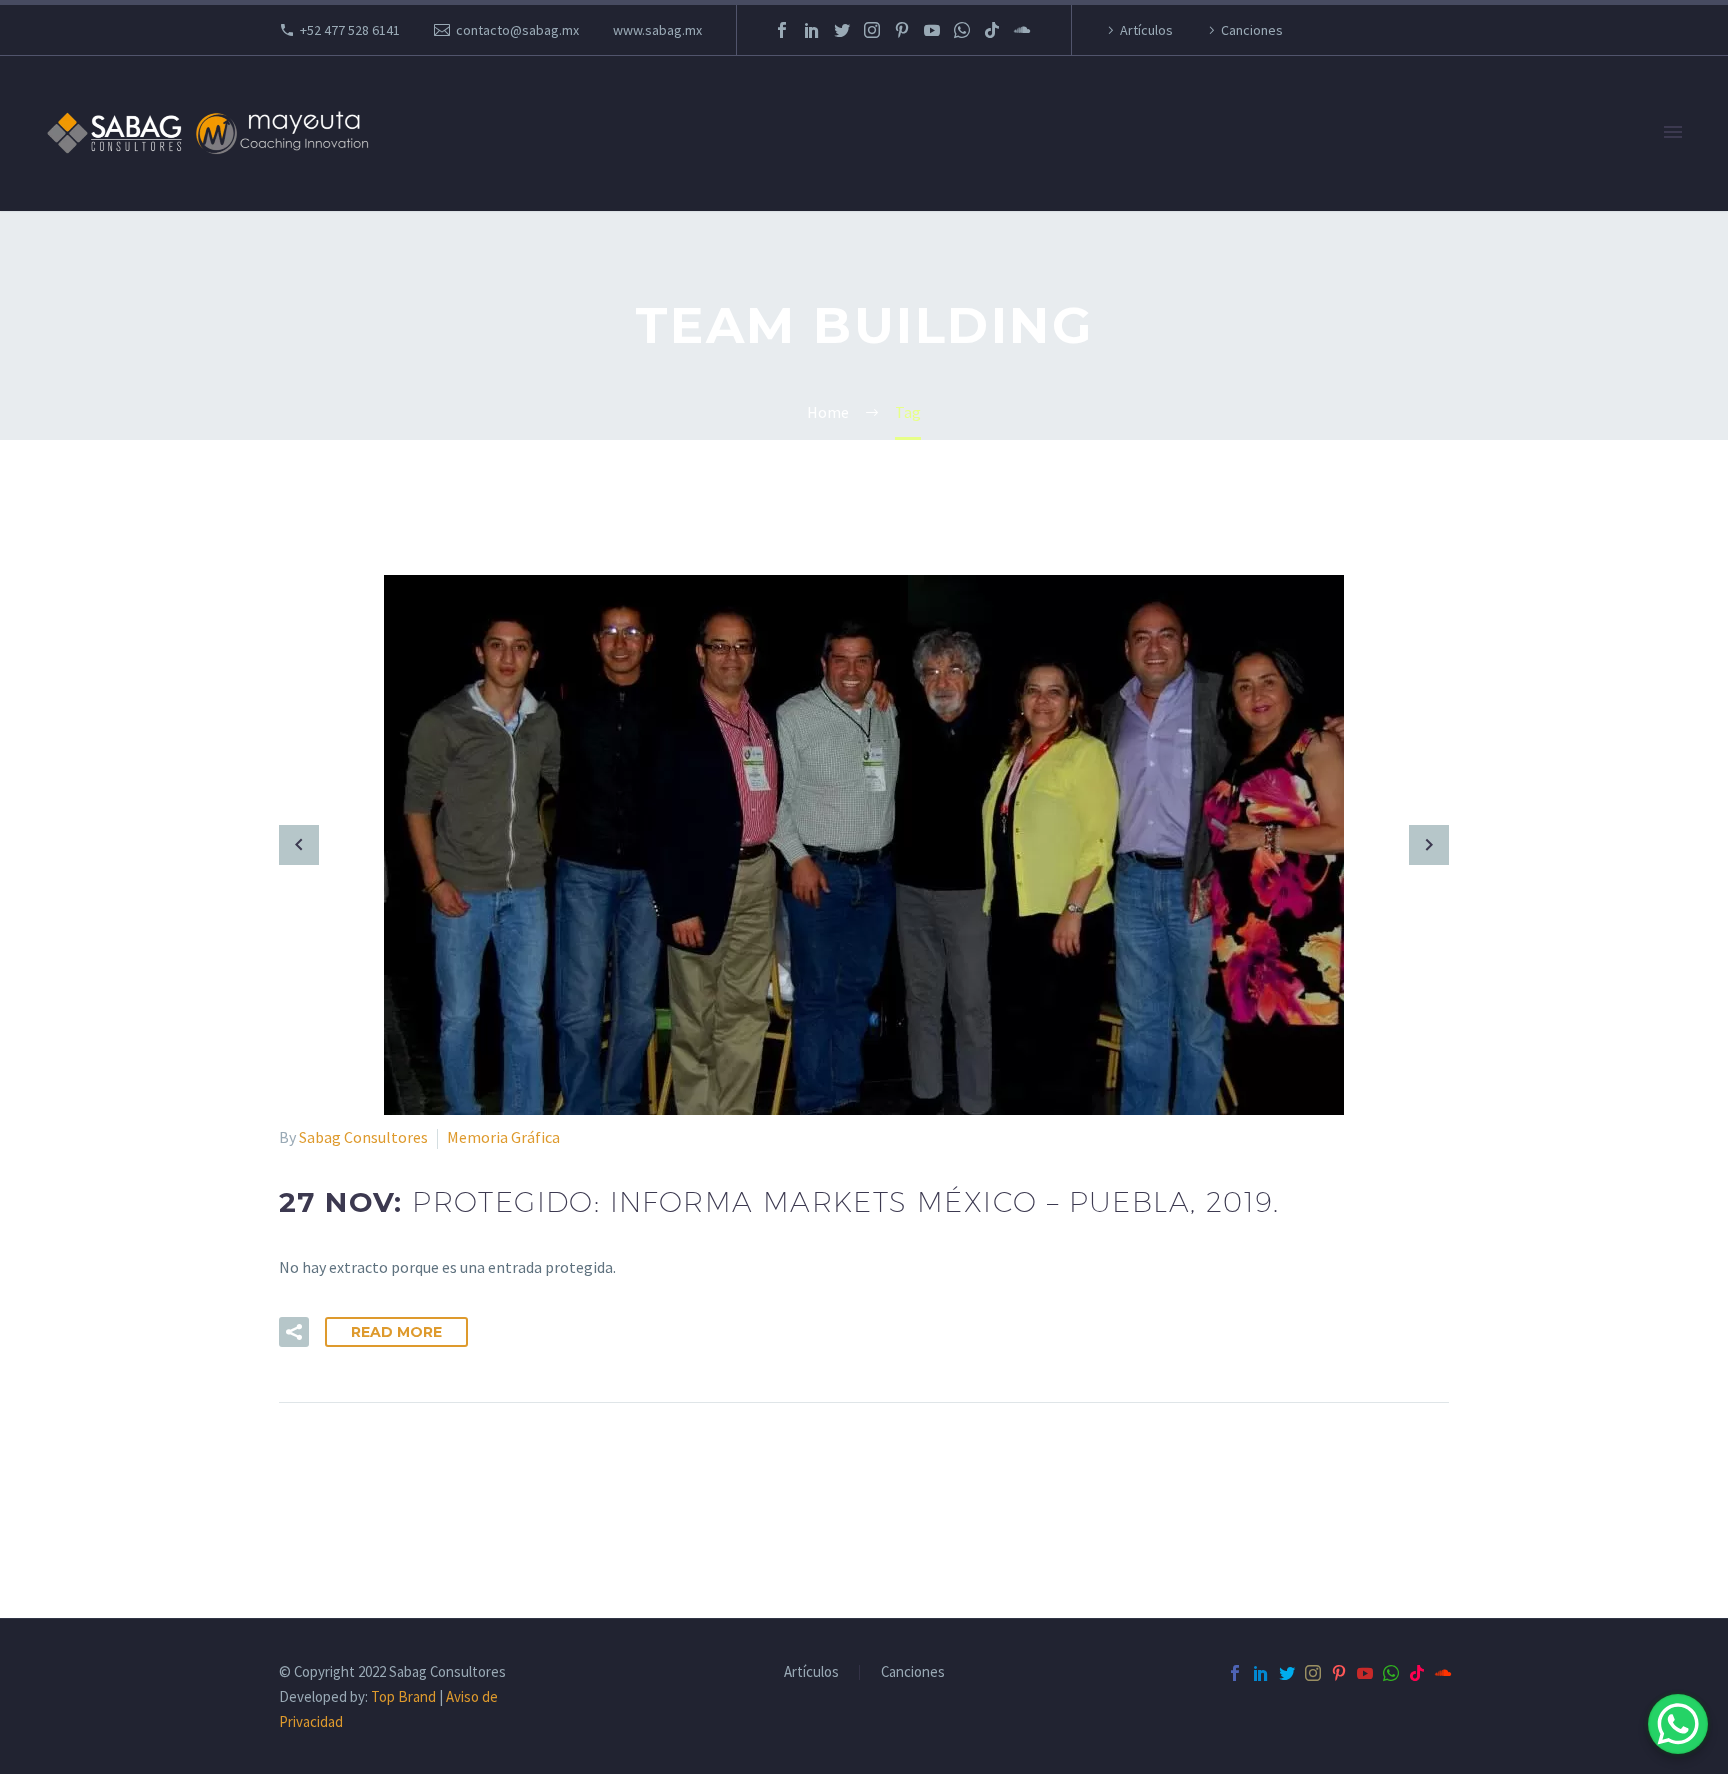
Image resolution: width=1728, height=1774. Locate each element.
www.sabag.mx (657, 30)
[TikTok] (992, 30)
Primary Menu (1673, 133)
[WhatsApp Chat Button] (1678, 1724)
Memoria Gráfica (503, 1137)
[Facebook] (782, 30)
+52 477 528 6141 (350, 30)
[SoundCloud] (1022, 30)
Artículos (1146, 30)
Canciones (1252, 30)
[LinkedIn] (812, 30)
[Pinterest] (902, 30)
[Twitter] (842, 30)
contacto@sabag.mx (517, 30)
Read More (396, 1332)
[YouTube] (932, 30)
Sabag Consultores (363, 1137)
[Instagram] (872, 30)
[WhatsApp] (962, 30)
